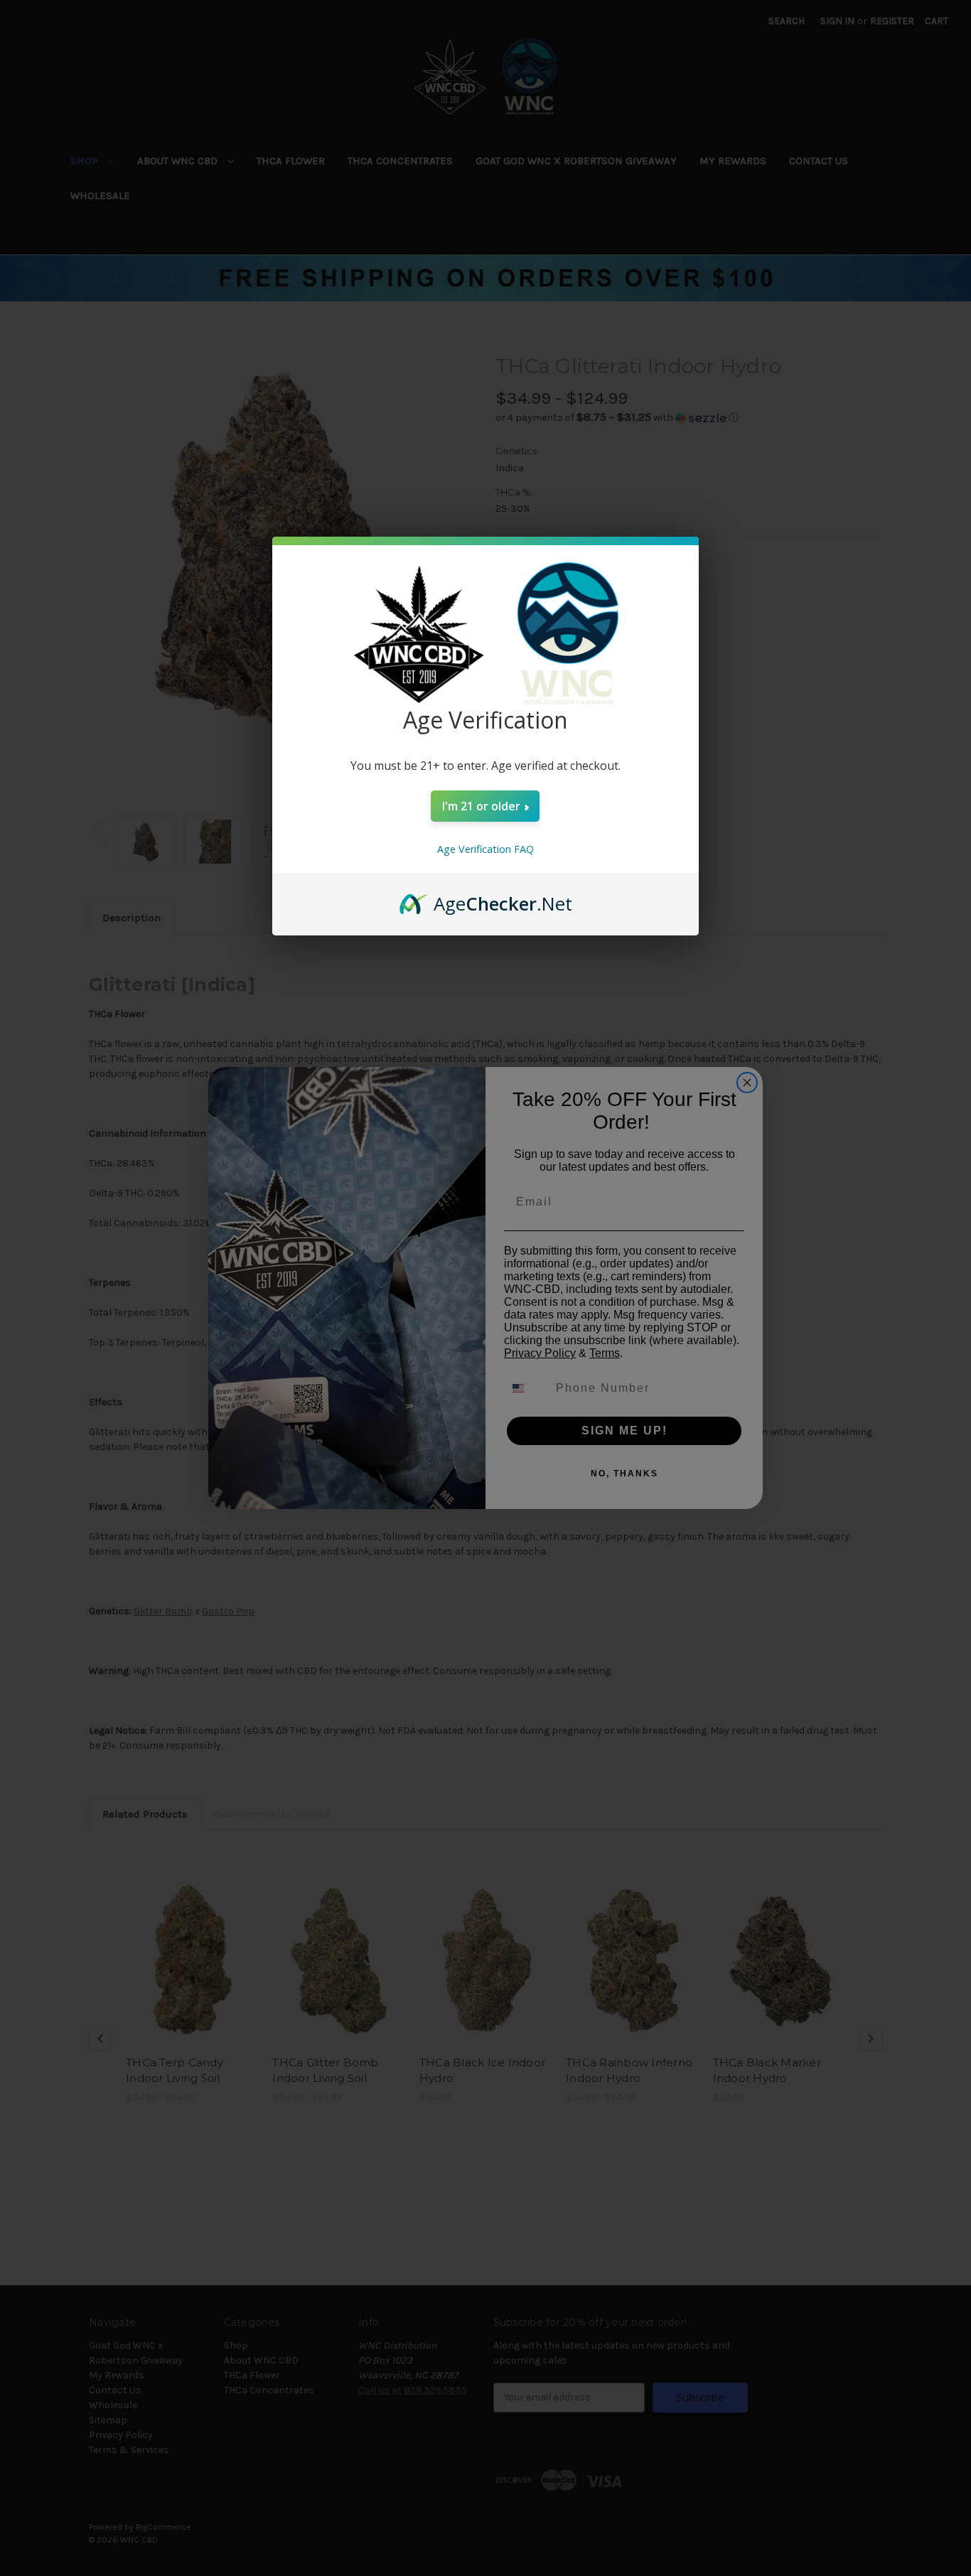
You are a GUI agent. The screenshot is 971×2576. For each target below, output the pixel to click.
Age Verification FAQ (485, 849)
